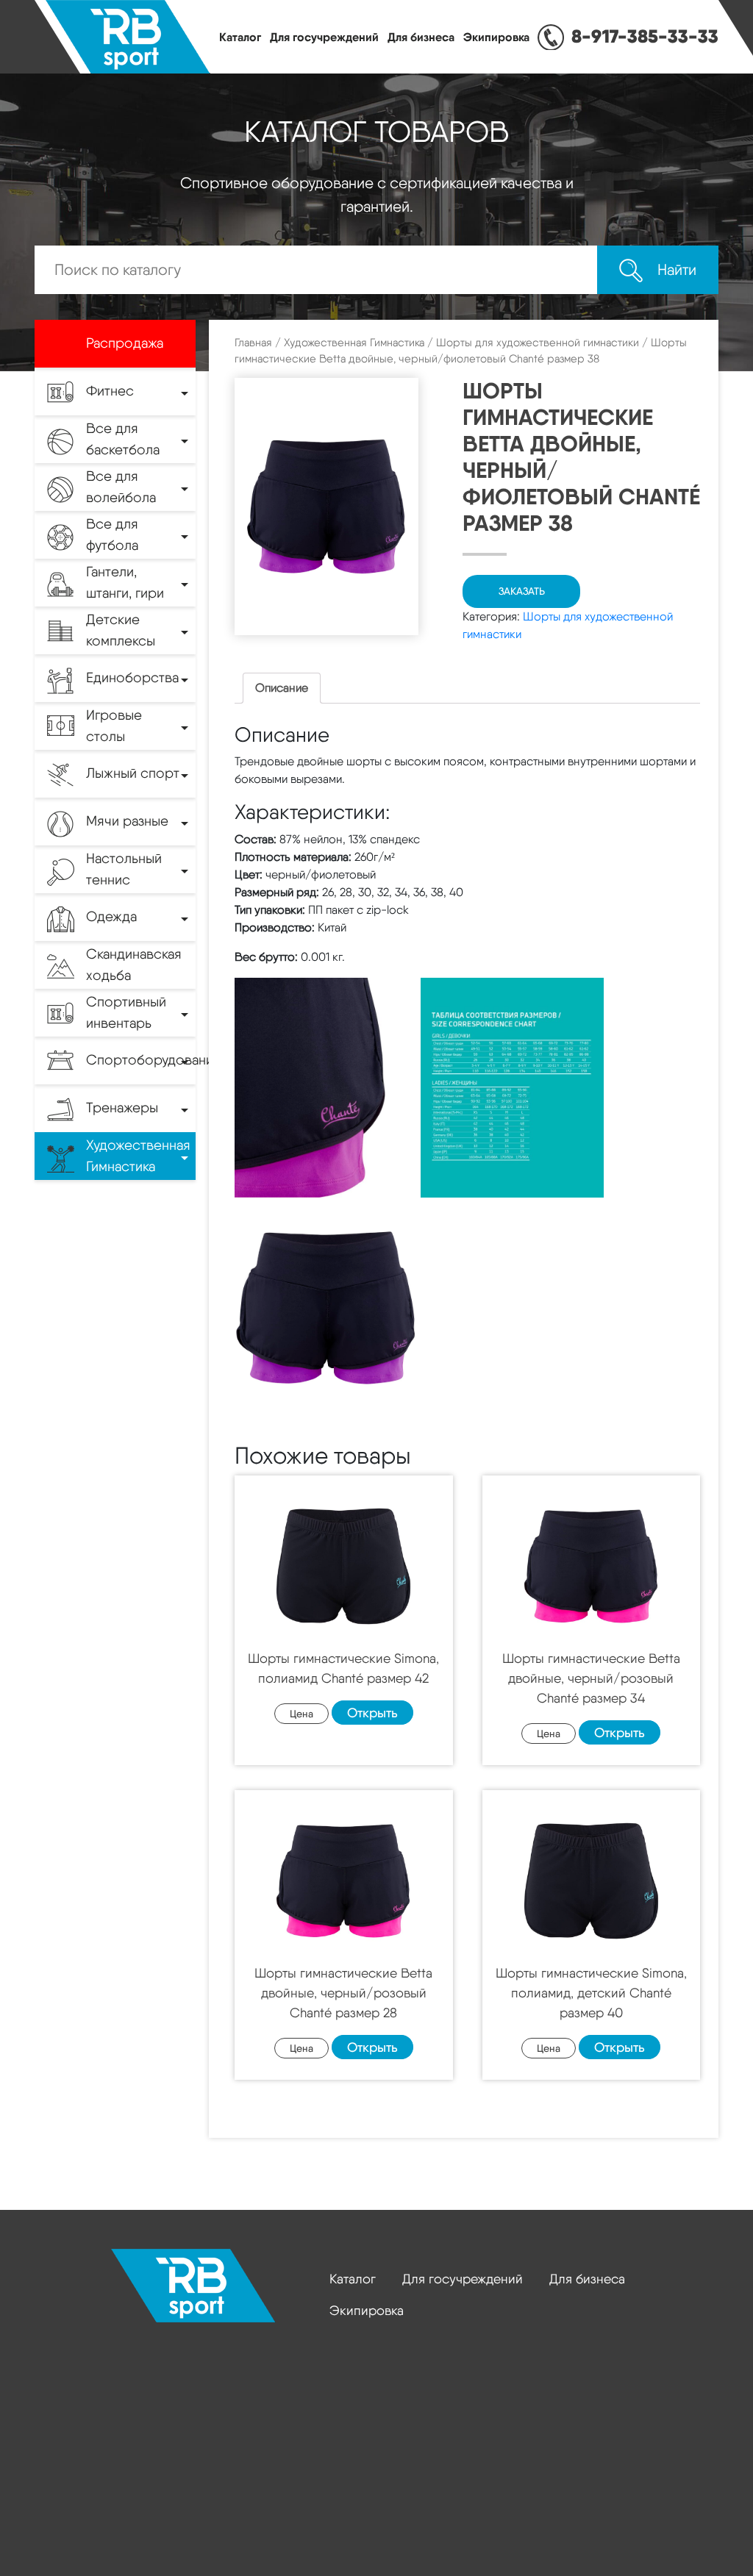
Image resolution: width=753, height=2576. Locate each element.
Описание (282, 688)
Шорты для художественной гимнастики (538, 343)
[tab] (282, 688)
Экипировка (496, 37)
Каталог (240, 37)
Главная (253, 343)
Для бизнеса (421, 37)
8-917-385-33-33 (645, 36)
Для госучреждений (324, 37)
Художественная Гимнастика (354, 343)
